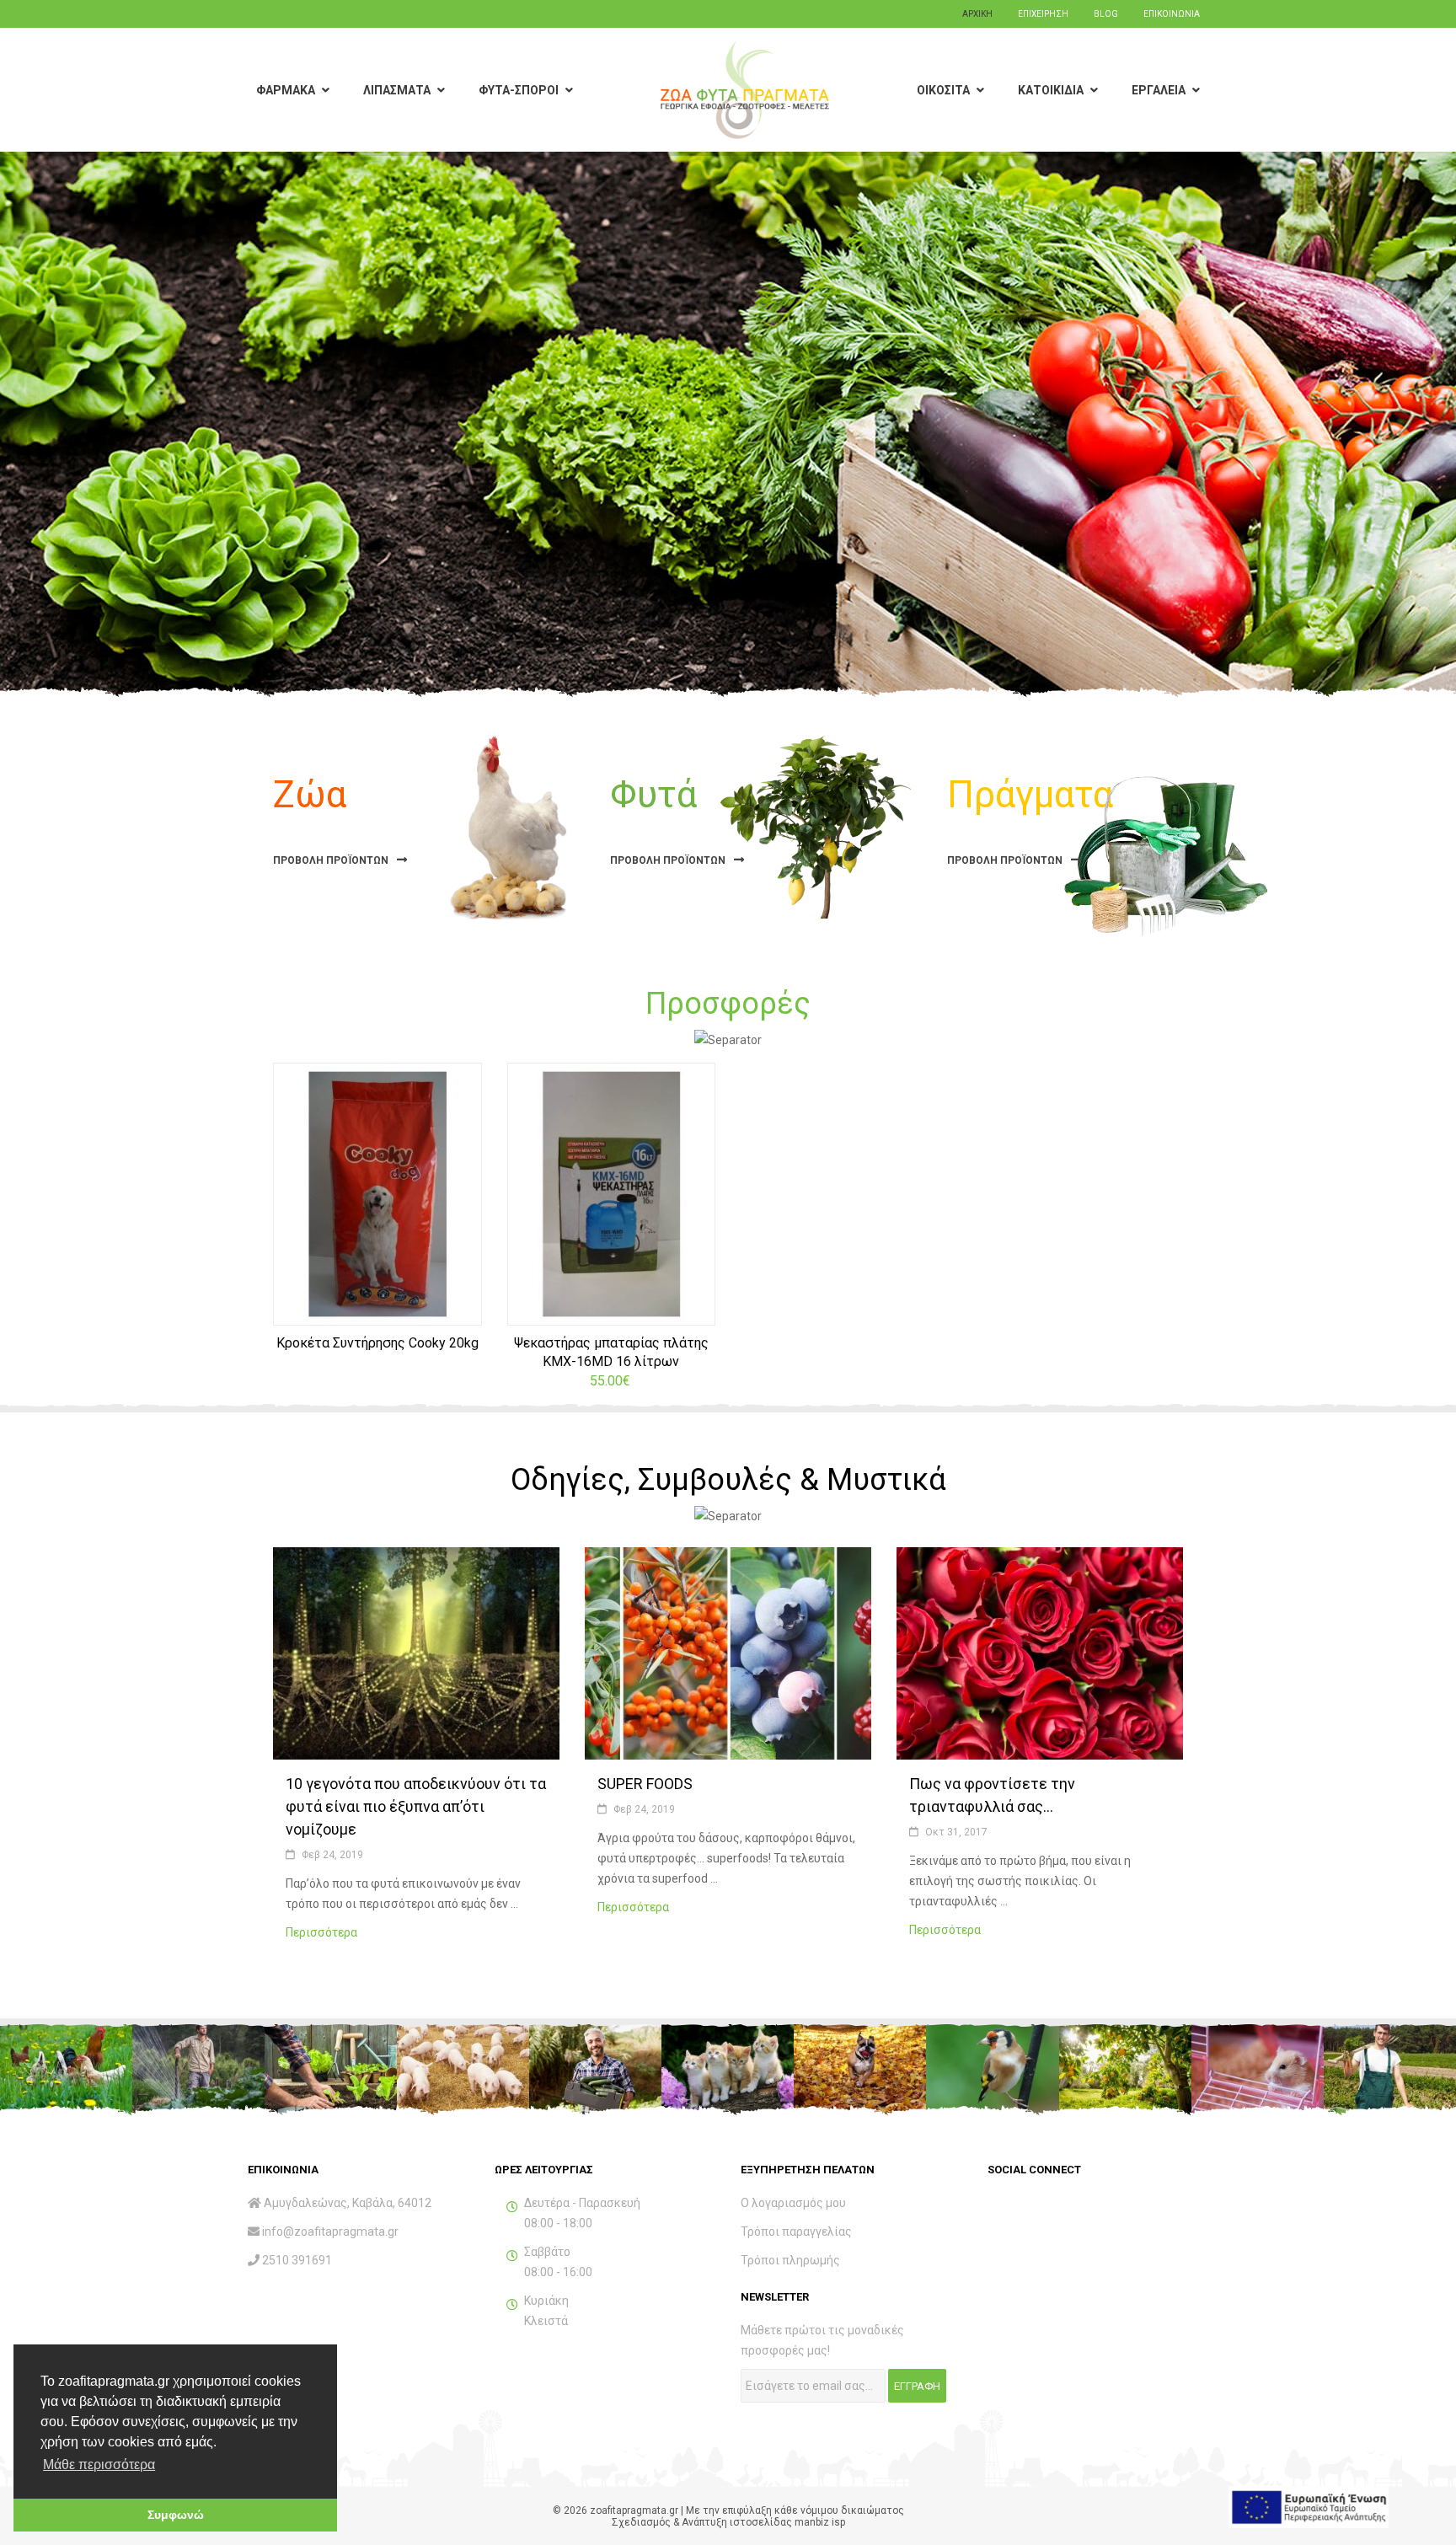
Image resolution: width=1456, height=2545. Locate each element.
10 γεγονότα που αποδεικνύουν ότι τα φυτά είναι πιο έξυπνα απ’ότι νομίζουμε (416, 1806)
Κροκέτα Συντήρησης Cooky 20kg (377, 1343)
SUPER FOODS (645, 1784)
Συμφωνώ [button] (176, 2515)
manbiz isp (820, 2522)
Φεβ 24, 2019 (332, 1855)
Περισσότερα (332, 1932)
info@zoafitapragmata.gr (330, 2232)
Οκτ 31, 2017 (956, 1832)
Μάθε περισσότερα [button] (99, 2465)
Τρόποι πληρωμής (790, 2260)
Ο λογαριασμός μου (793, 2203)
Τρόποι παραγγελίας (796, 2232)
